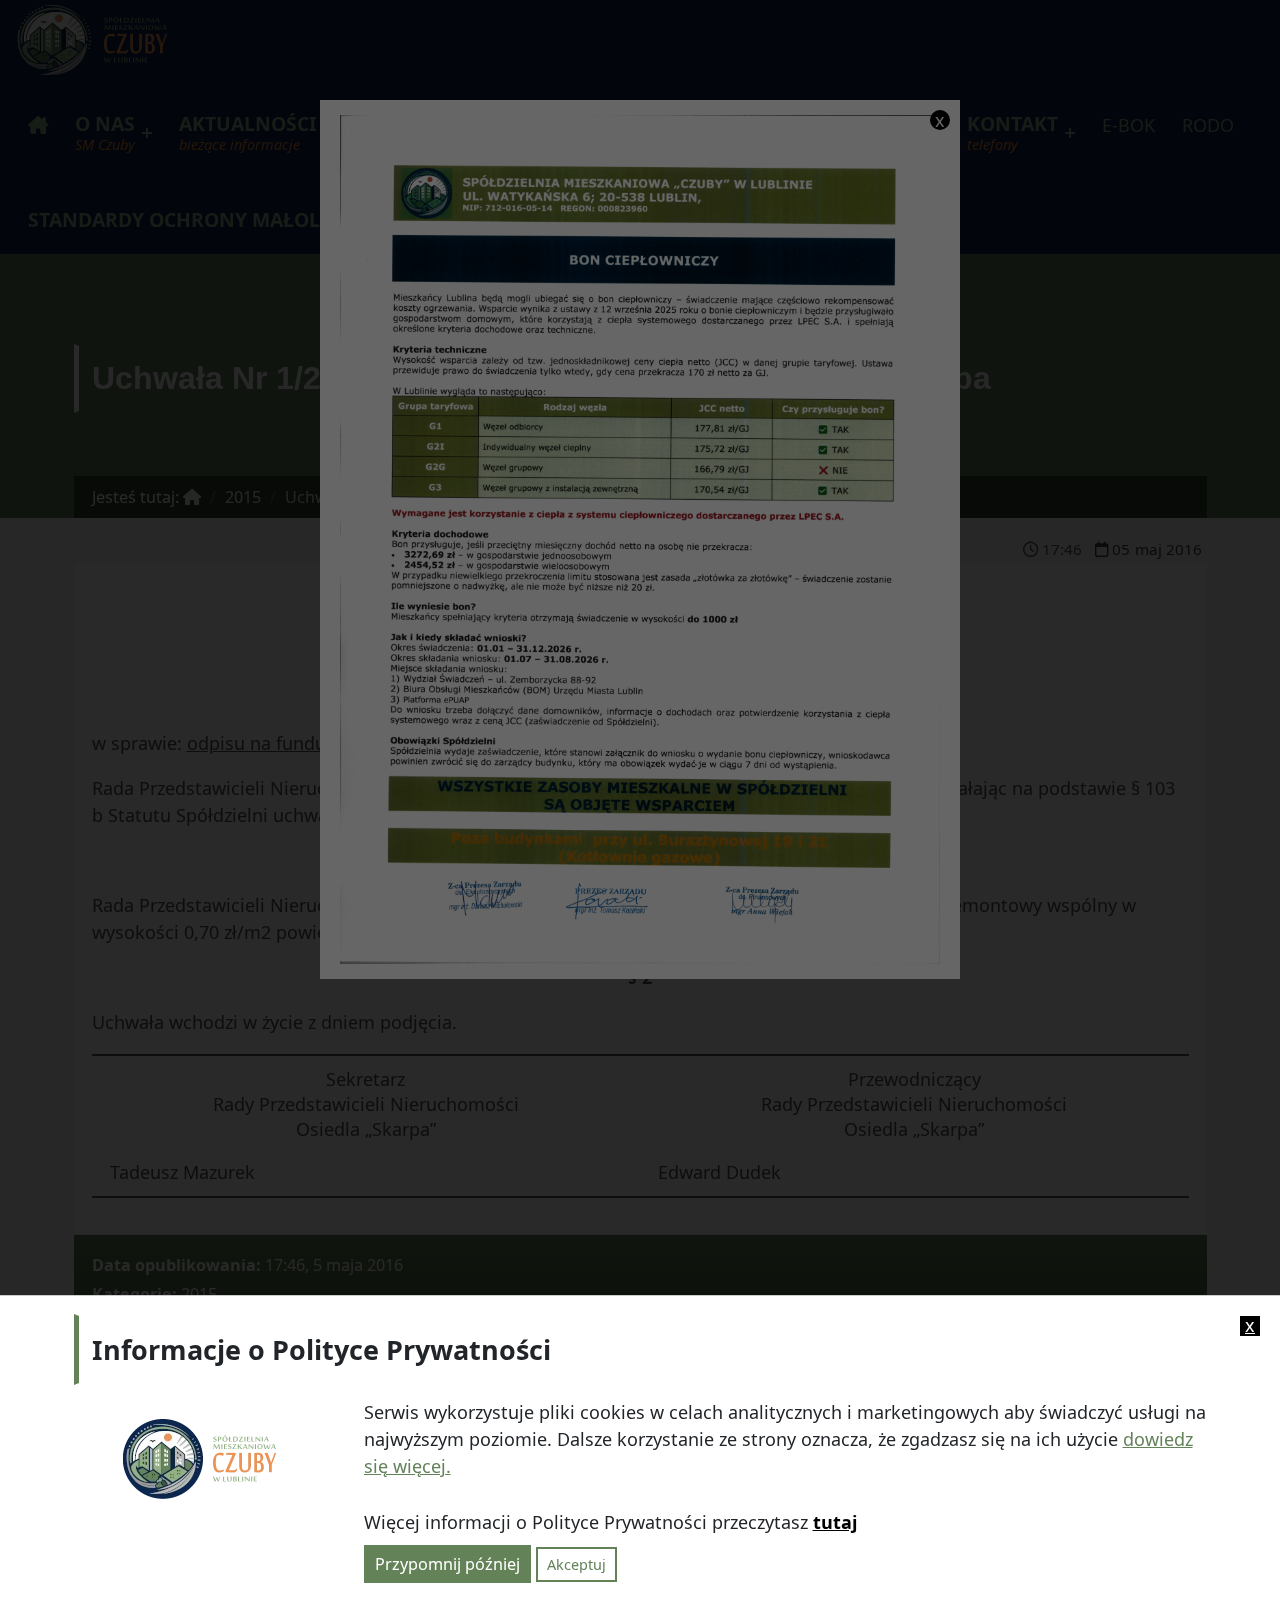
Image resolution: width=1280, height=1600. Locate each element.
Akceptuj (576, 1563)
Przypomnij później (447, 1563)
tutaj (835, 1522)
